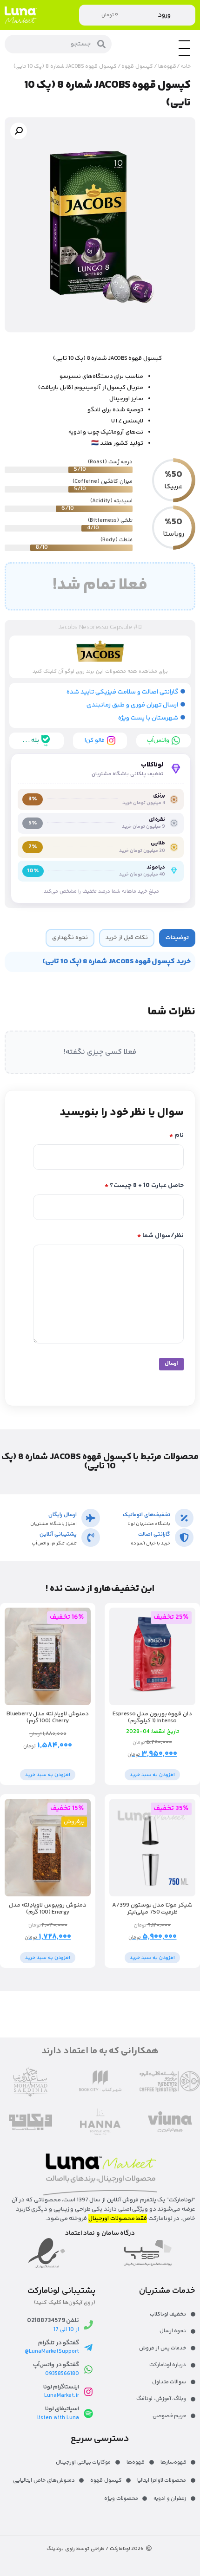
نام (177, 1136)
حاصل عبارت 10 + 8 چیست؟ (144, 1186)
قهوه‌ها (167, 67)
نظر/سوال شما (160, 1236)
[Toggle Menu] (184, 55)
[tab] (177, 938)
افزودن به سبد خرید (152, 1775)
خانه (186, 67)
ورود (164, 15)
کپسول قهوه (137, 67)
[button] (19, 131)
